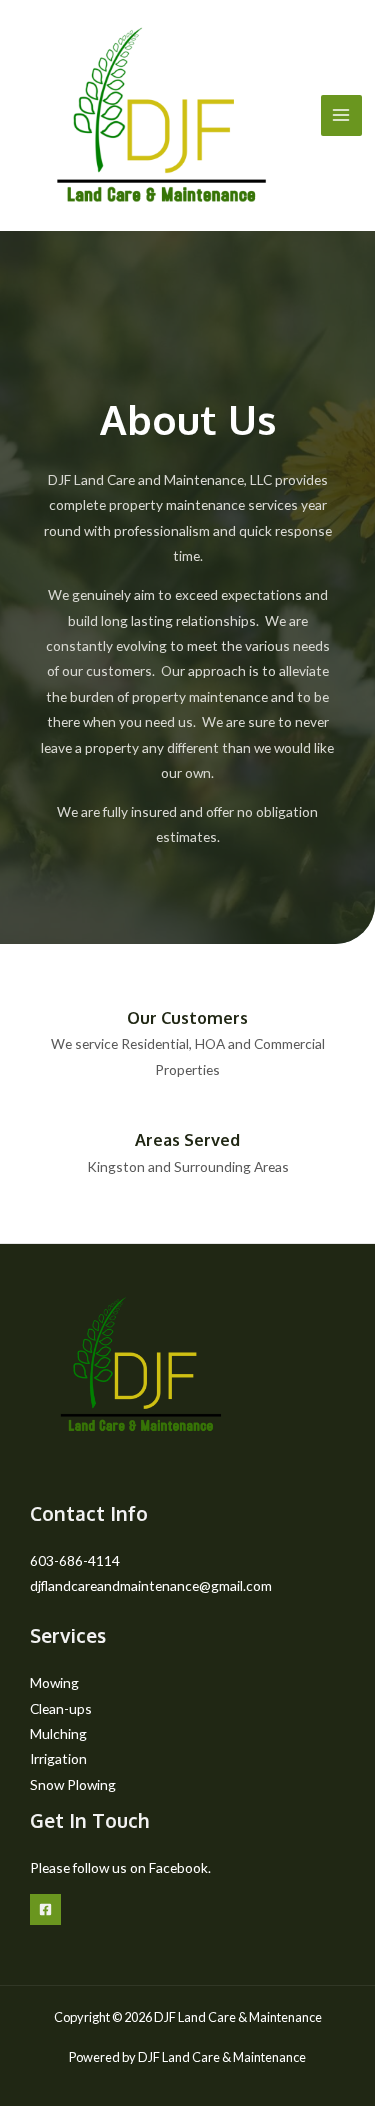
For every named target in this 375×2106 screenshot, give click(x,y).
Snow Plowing (73, 1784)
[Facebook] (45, 1909)
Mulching (58, 1733)
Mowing (54, 1682)
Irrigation (58, 1758)
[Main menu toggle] (341, 115)
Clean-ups (61, 1708)
